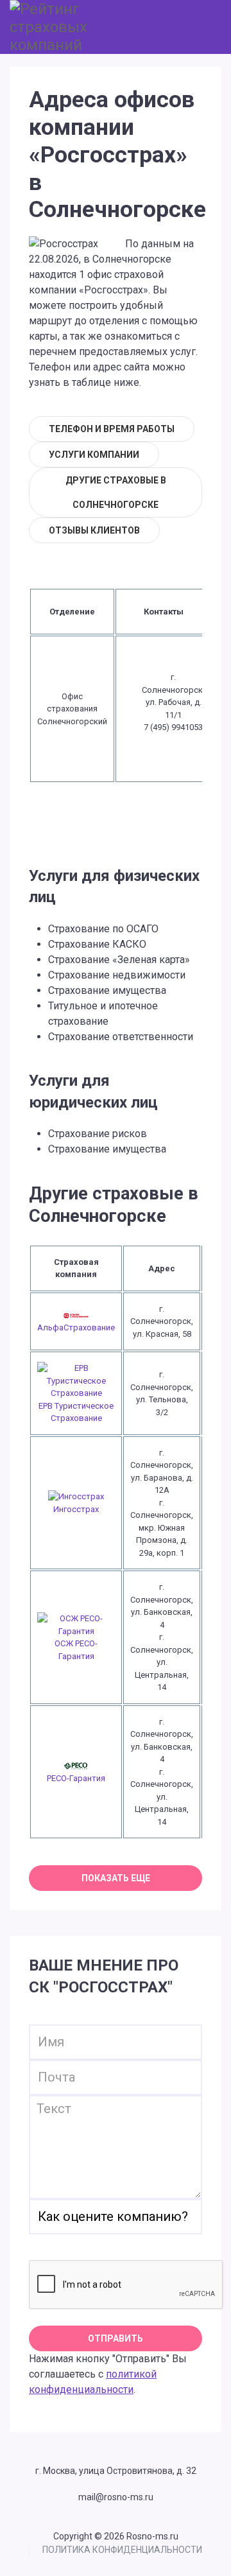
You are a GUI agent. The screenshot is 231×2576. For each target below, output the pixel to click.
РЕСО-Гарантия (76, 1778)
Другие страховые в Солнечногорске (116, 492)
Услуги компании (94, 455)
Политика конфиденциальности (122, 2550)
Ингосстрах (76, 1509)
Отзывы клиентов (94, 530)
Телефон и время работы (112, 429)
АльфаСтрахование (76, 1327)
